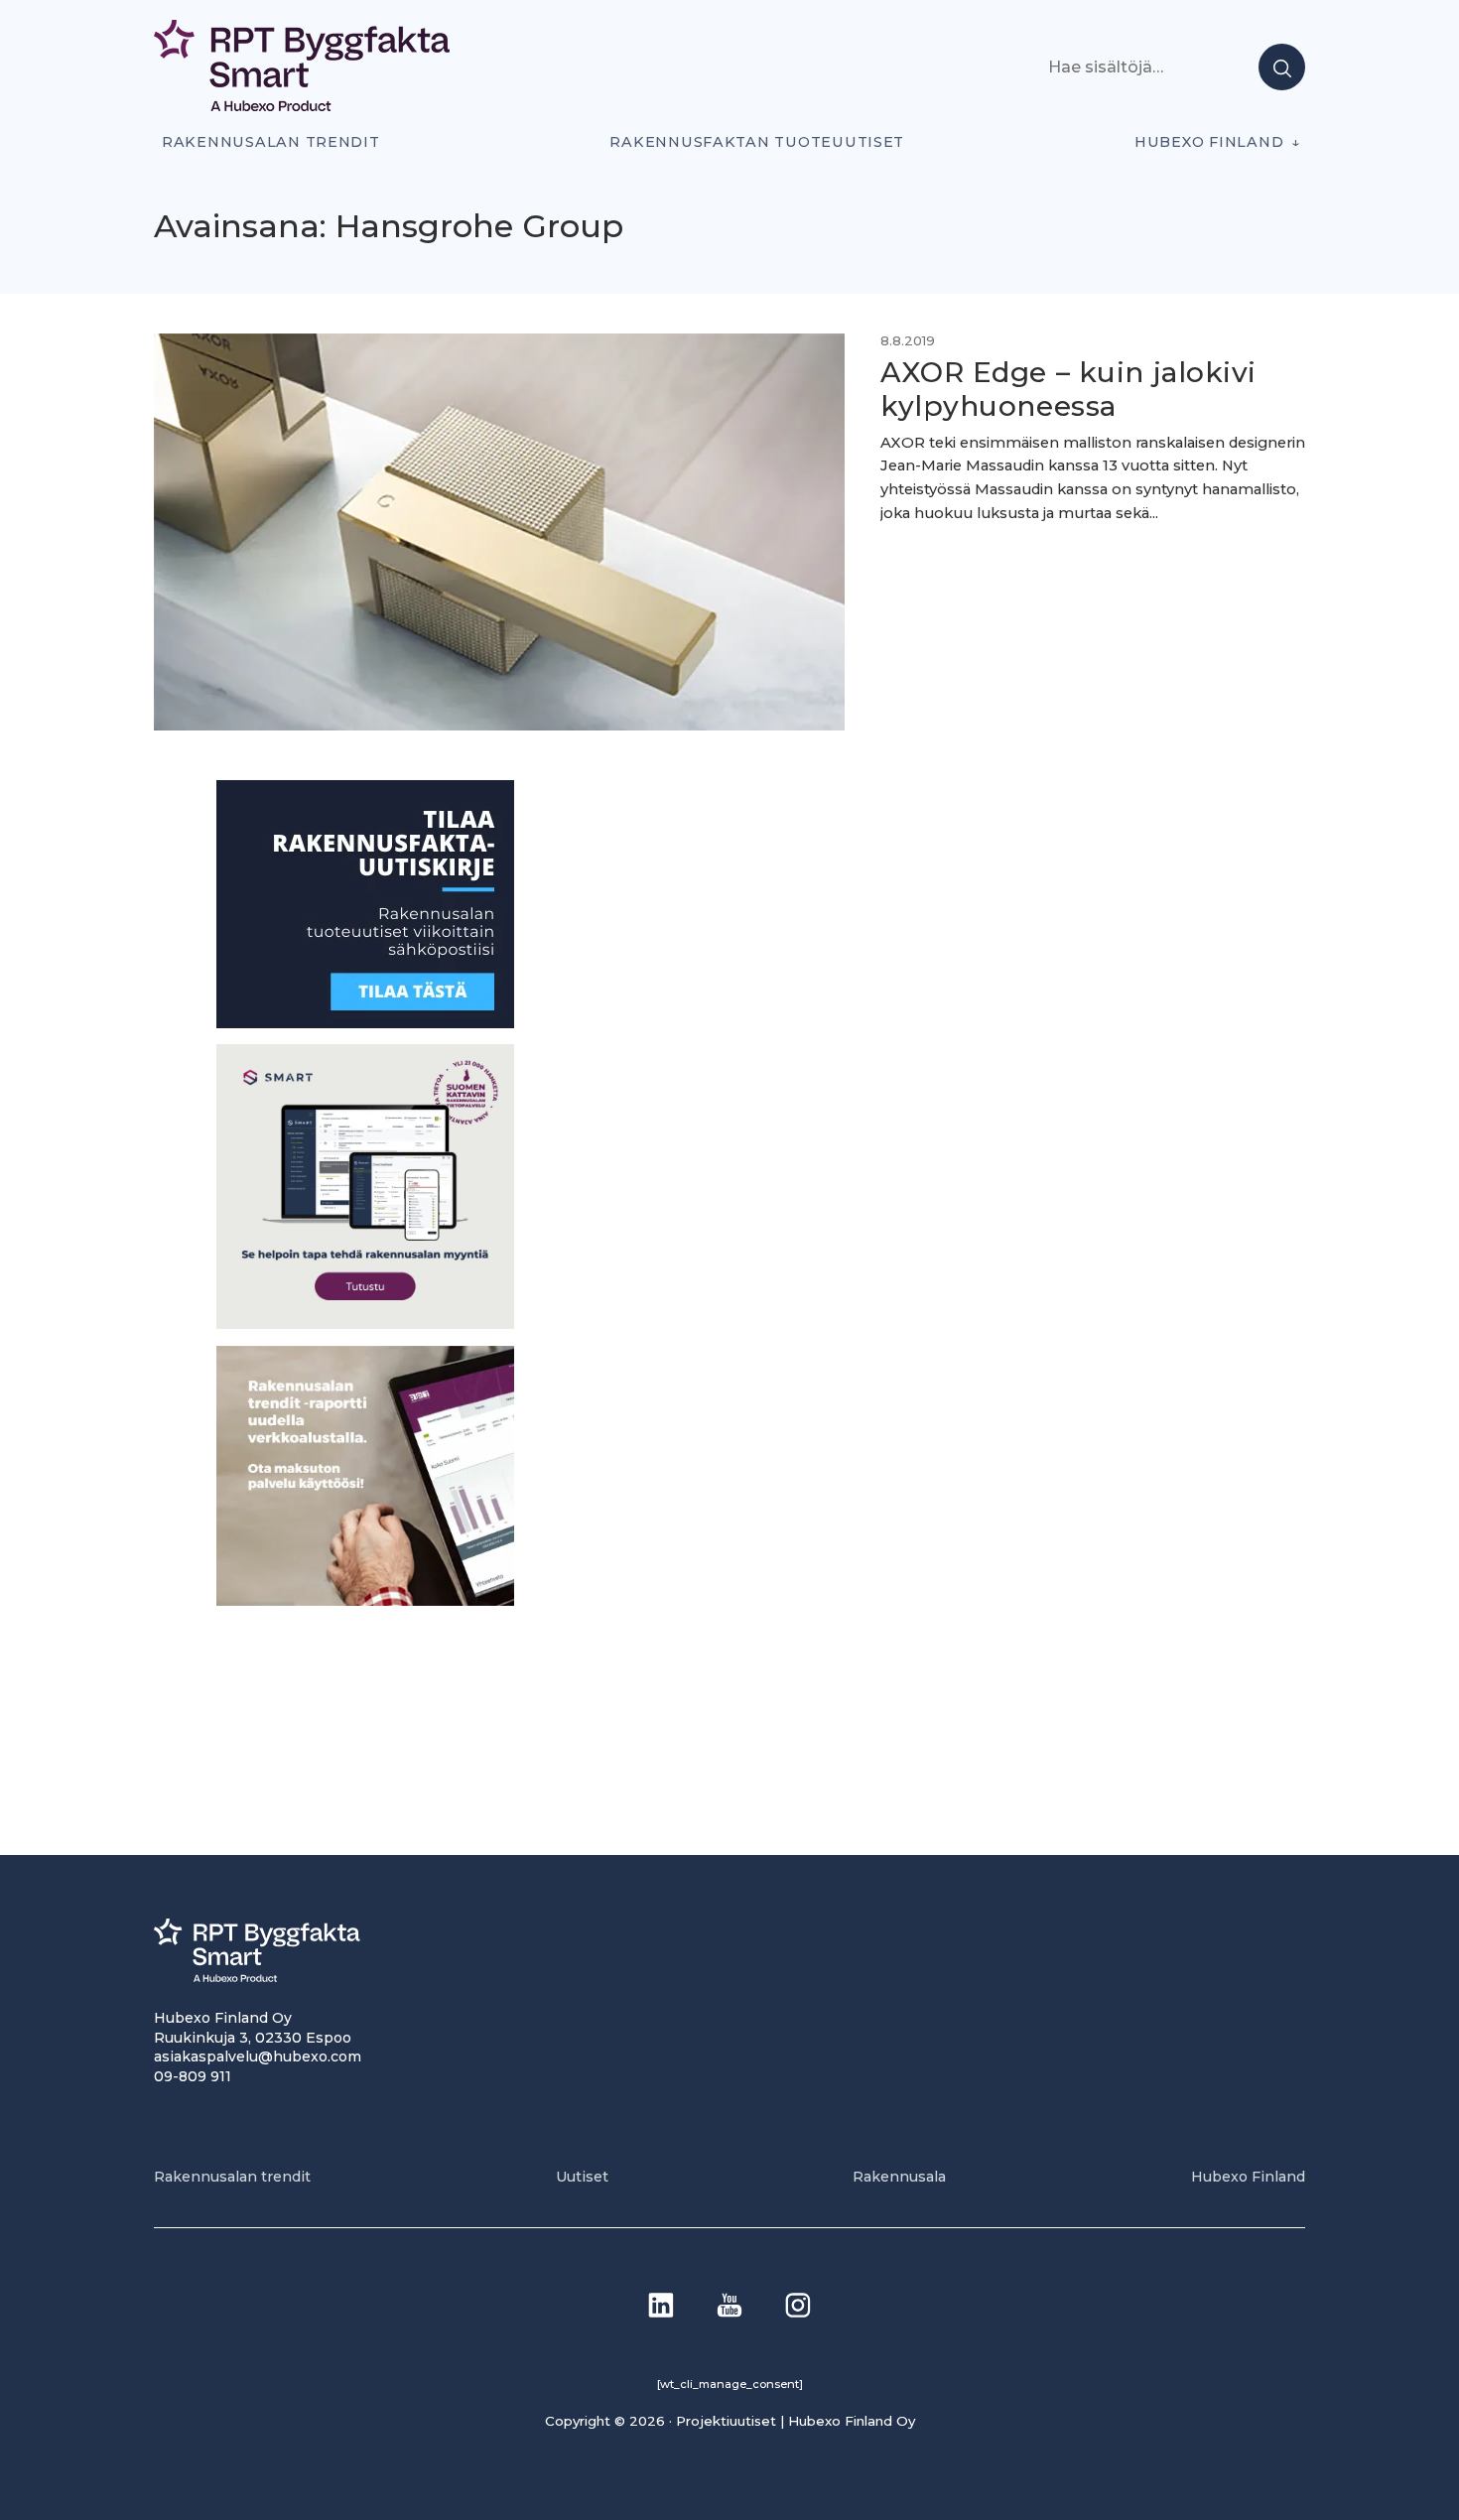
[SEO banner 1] (365, 1324)
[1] (365, 1023)
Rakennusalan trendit (271, 142)
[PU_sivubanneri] (365, 1600)
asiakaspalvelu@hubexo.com (258, 2056)
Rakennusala (899, 2177)
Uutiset (582, 2177)
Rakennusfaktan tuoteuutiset (757, 142)
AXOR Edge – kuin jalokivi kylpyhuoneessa (1068, 389)
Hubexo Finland (1209, 142)
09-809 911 (193, 2076)
